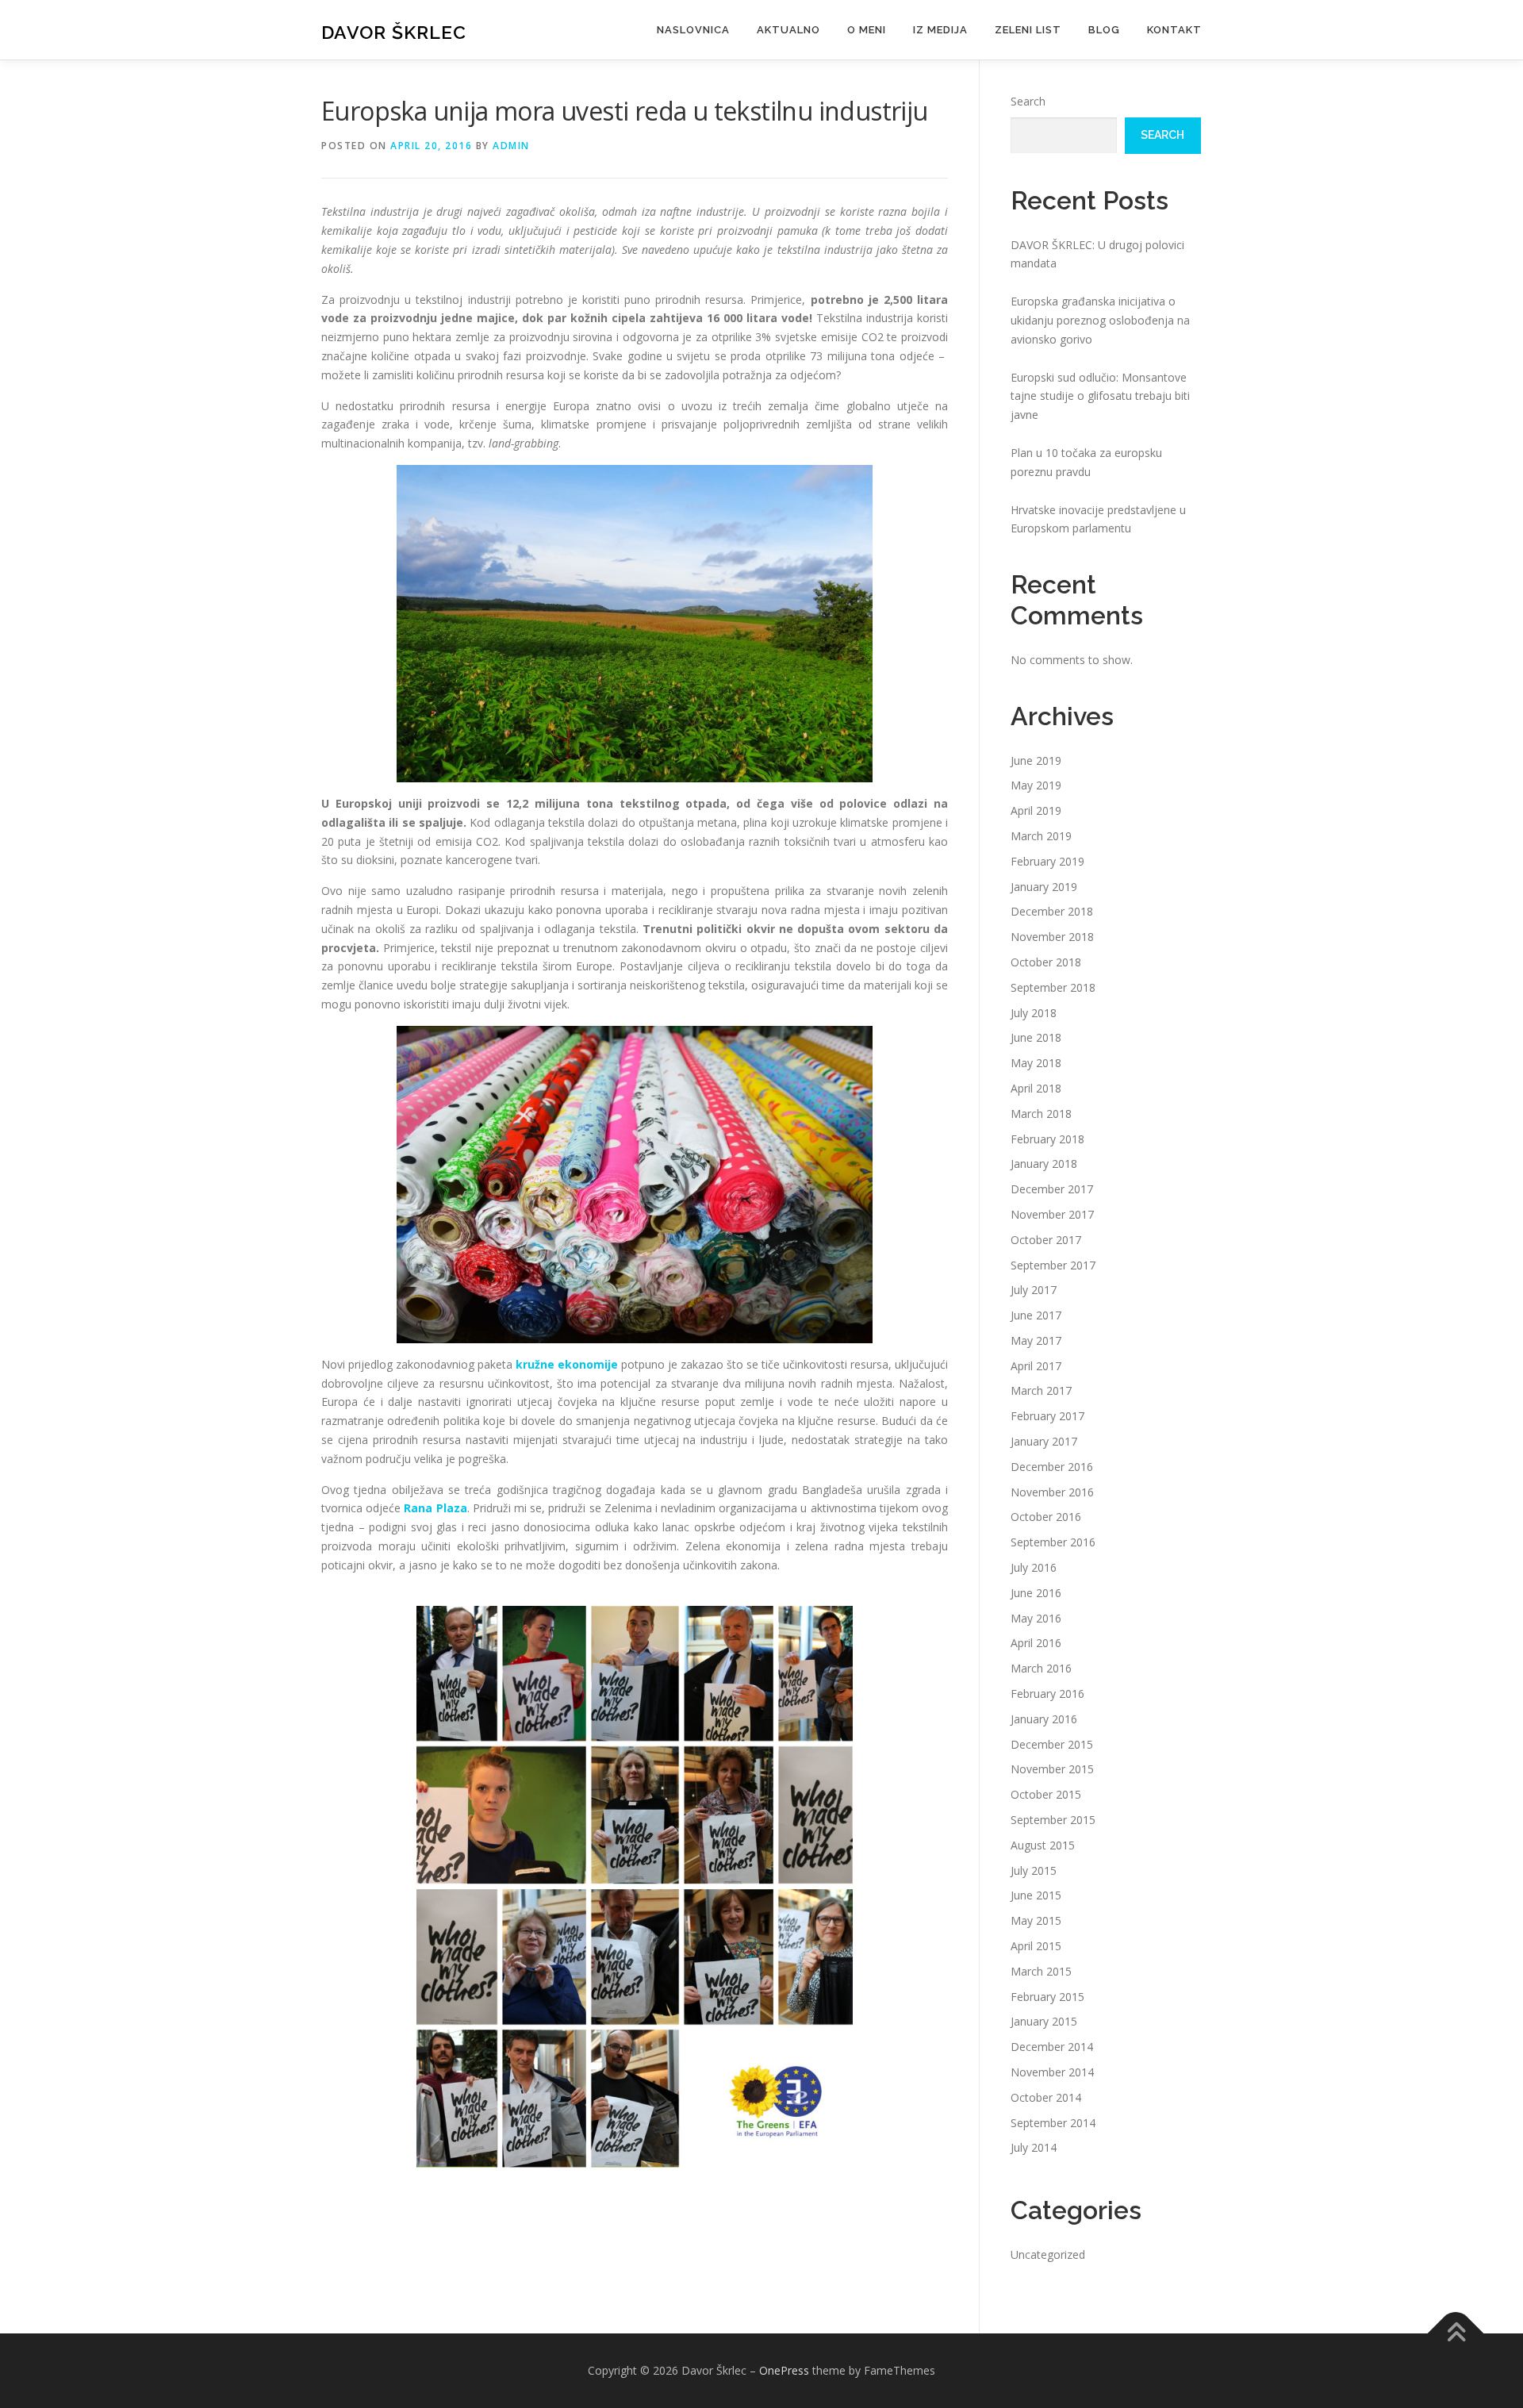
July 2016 (1034, 1567)
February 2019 (1047, 861)
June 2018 (1036, 1037)
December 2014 (1052, 2047)
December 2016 (1052, 1467)
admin (511, 146)
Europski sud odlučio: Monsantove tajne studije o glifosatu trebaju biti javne (1100, 396)
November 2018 (1052, 937)
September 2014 (1053, 2123)
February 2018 (1047, 1139)
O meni (867, 30)
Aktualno (788, 30)
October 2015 (1046, 1794)
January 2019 (1044, 887)
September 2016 (1053, 1542)
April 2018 (1036, 1088)
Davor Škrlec (394, 32)
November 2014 (1052, 2072)
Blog (1104, 30)
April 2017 (1036, 1366)
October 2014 (1046, 2097)
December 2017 (1052, 1189)
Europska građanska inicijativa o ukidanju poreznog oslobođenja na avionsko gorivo (1100, 320)
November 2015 (1052, 1769)
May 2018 (1036, 1063)
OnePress (784, 2370)
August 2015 (1043, 1845)
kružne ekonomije (567, 1364)
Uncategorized (1048, 2254)
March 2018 (1041, 1114)
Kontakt (1174, 30)
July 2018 (1034, 1013)
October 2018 (1046, 962)
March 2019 (1041, 836)
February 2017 (1047, 1416)
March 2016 (1041, 1668)
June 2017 (1036, 1315)
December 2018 (1052, 911)
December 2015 (1052, 1744)
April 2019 (1036, 810)
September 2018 (1053, 987)
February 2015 (1047, 1997)
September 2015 (1053, 1820)
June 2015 (1036, 1895)
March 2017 (1041, 1390)
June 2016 (1036, 1593)
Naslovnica (693, 30)
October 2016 (1046, 1517)
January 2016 (1044, 1719)
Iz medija (940, 30)
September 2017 (1053, 1265)
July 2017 (1034, 1290)
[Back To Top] (1456, 2334)
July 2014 (1034, 2147)
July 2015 (1034, 1870)
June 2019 (1036, 760)
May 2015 (1036, 1920)
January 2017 (1044, 1441)
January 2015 (1044, 2021)
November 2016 (1052, 1492)
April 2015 (1036, 1946)
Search (1028, 101)
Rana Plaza (435, 1508)
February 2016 (1047, 1694)
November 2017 (1052, 1214)
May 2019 (1036, 785)
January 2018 (1044, 1164)
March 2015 (1041, 1971)
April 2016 (1036, 1643)
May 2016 (1036, 1618)
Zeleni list (1028, 30)
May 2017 (1036, 1340)
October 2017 (1046, 1240)
